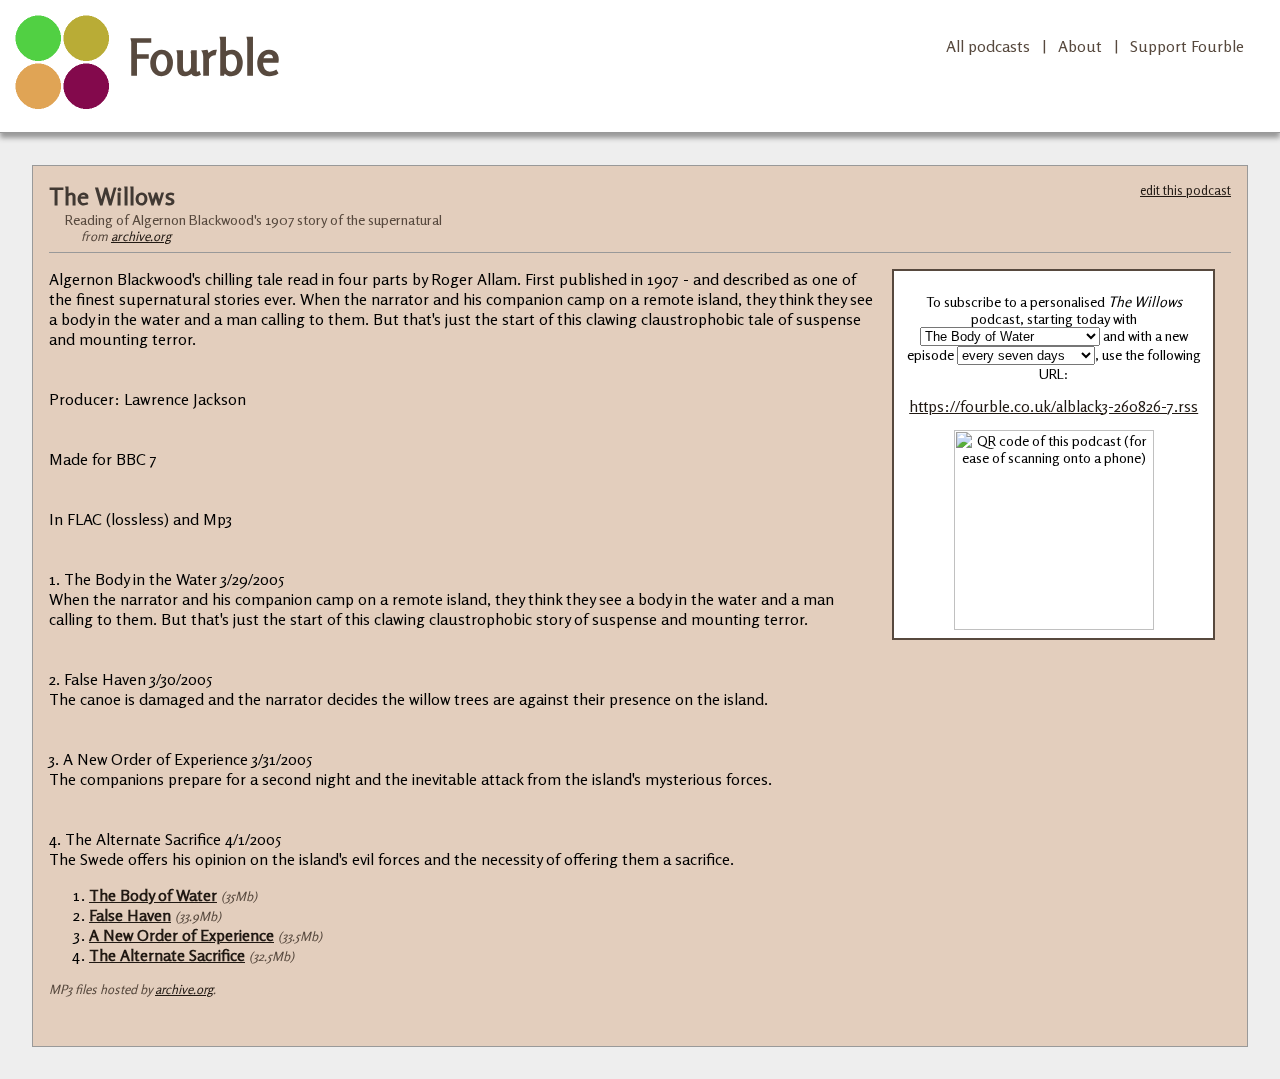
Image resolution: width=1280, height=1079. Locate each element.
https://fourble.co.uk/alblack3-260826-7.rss (1053, 406)
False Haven (130, 915)
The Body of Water (153, 895)
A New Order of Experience (181, 935)
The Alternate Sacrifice (167, 955)
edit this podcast (1185, 190)
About (1080, 46)
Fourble (204, 57)
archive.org (141, 236)
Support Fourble (1187, 46)
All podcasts (988, 46)
